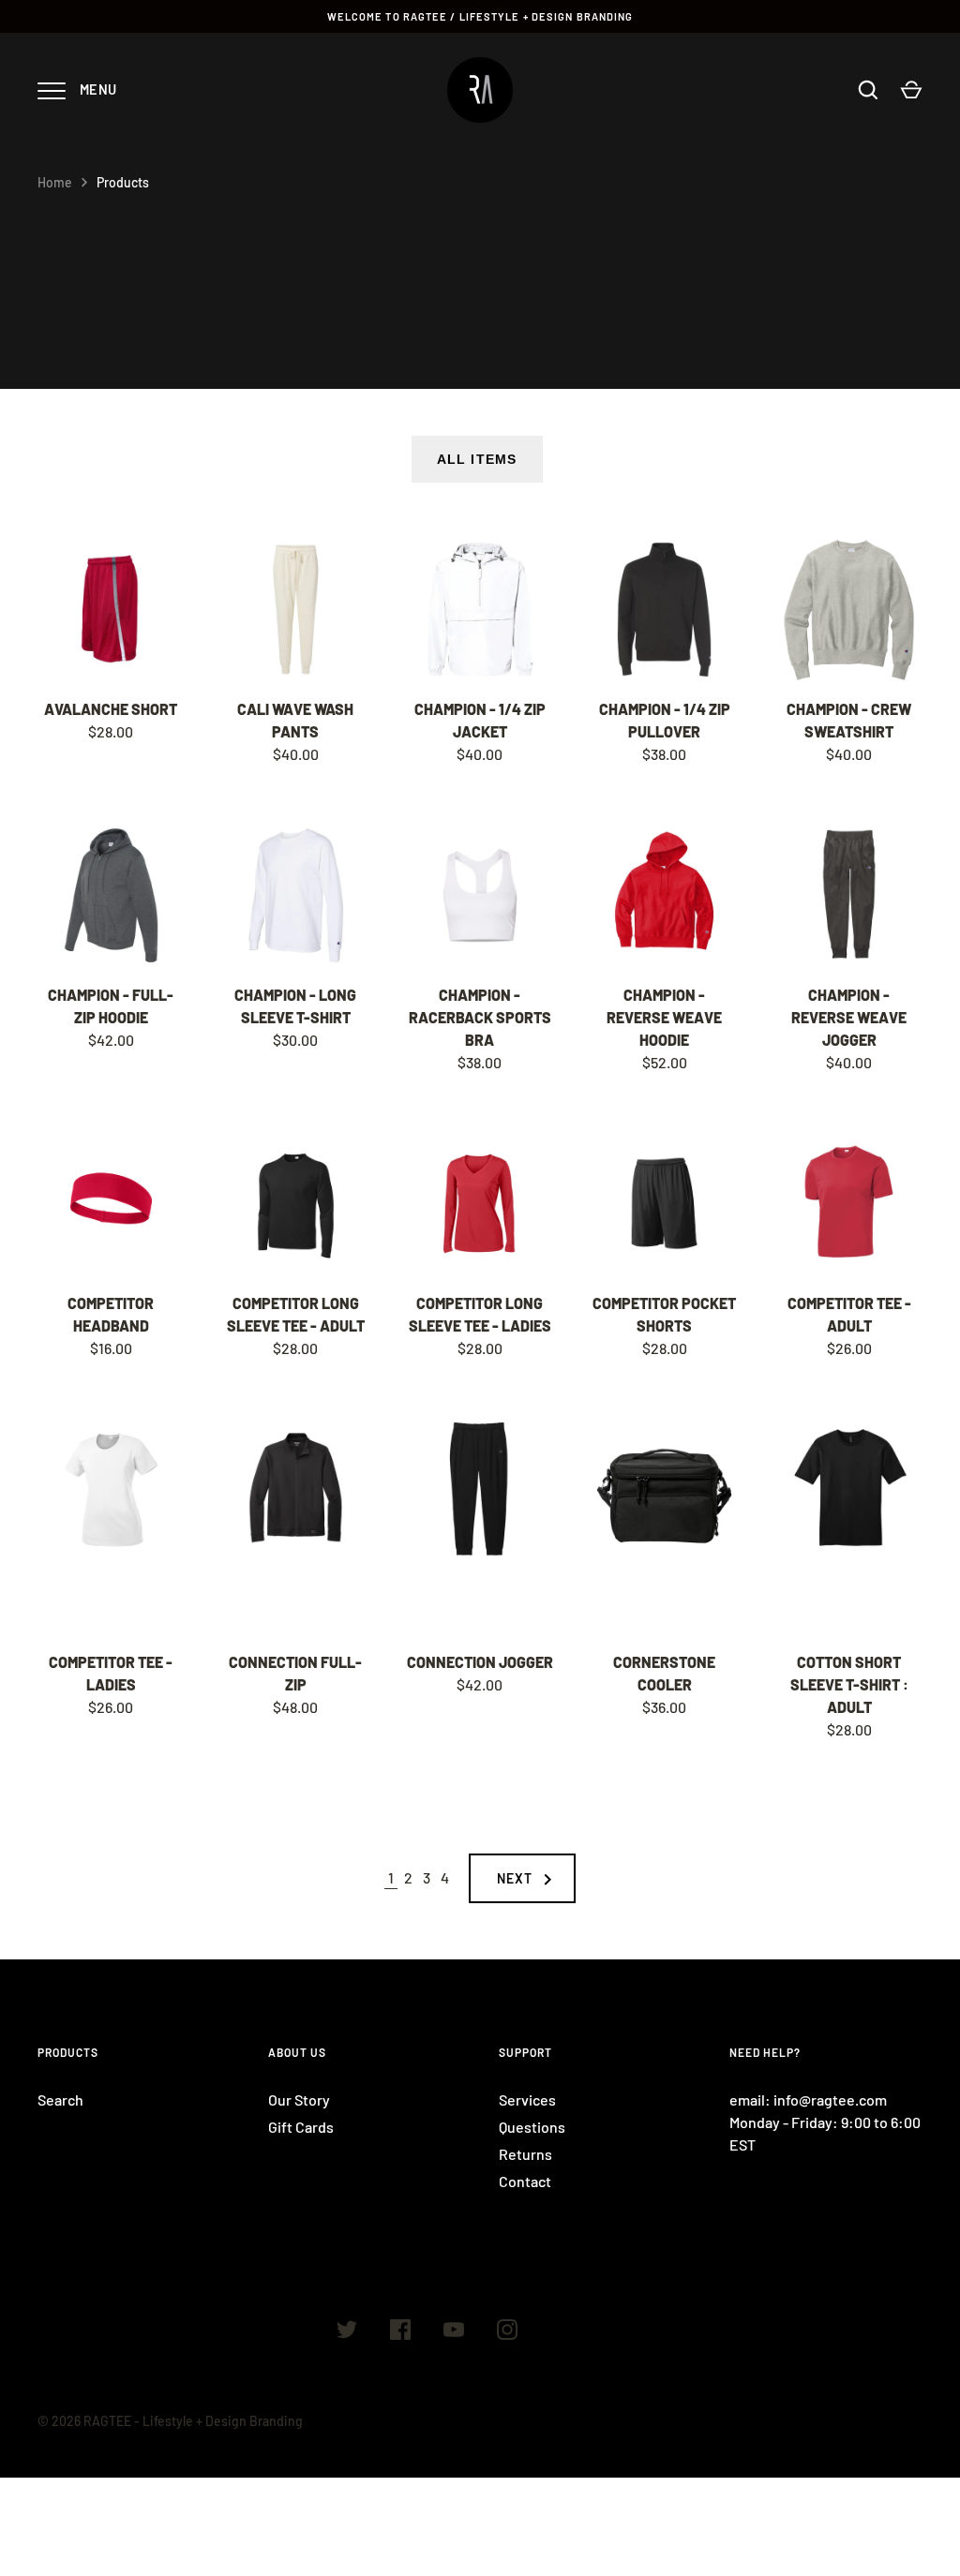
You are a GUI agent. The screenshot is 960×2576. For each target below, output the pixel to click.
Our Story (299, 2100)
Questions (532, 2127)
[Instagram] (507, 2332)
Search (60, 2100)
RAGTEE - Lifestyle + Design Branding (193, 2421)
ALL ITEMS (477, 459)
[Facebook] (400, 2332)
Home (55, 182)
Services (527, 2100)
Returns (525, 2154)
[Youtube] (454, 2332)
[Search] (868, 90)
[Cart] (911, 90)
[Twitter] (347, 2332)
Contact (525, 2181)
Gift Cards (301, 2127)
